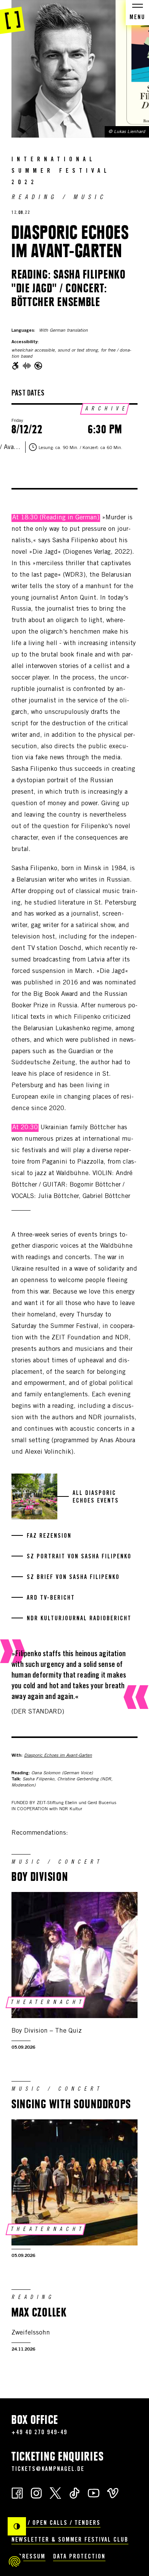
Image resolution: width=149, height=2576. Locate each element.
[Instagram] (36, 2493)
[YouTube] (94, 2493)
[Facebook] (17, 2493)
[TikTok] (74, 2493)
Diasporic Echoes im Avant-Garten (58, 1756)
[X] (55, 2493)
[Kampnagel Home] (12, 17)
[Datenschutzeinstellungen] (15, 2561)
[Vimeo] (113, 2493)
